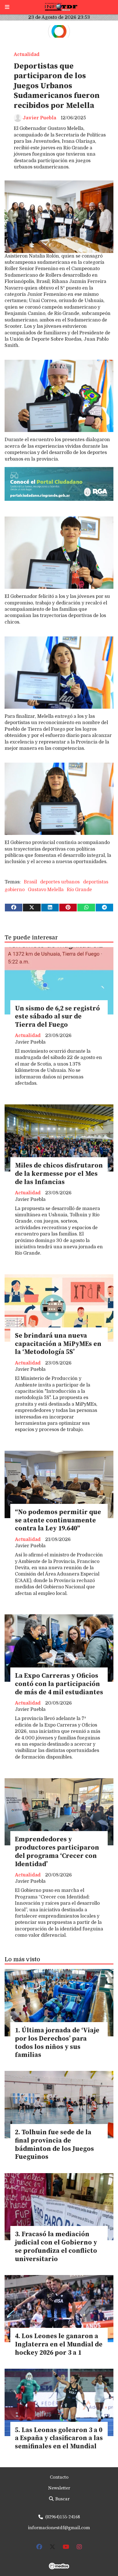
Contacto (59, 2477)
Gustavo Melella (46, 890)
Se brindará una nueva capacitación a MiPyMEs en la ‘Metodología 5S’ (58, 1344)
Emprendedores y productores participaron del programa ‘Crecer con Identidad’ (57, 1852)
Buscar (62, 2499)
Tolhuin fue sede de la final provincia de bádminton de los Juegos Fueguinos (54, 2145)
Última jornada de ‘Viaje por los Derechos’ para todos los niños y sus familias (57, 2043)
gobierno (15, 890)
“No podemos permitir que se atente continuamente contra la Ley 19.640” (58, 1521)
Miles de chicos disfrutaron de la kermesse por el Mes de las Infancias (59, 1174)
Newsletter (59, 2488)
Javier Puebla (39, 118)
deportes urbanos (60, 882)
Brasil (30, 882)
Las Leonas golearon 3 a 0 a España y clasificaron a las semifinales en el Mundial (59, 2439)
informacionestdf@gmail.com (59, 2528)
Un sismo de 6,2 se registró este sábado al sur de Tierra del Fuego (57, 1017)
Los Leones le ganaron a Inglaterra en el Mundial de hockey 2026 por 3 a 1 (59, 2345)
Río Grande (79, 890)
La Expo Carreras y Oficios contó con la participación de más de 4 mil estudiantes (59, 1684)
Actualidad (27, 55)
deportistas (96, 882)
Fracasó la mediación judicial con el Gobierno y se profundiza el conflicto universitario (56, 2247)
